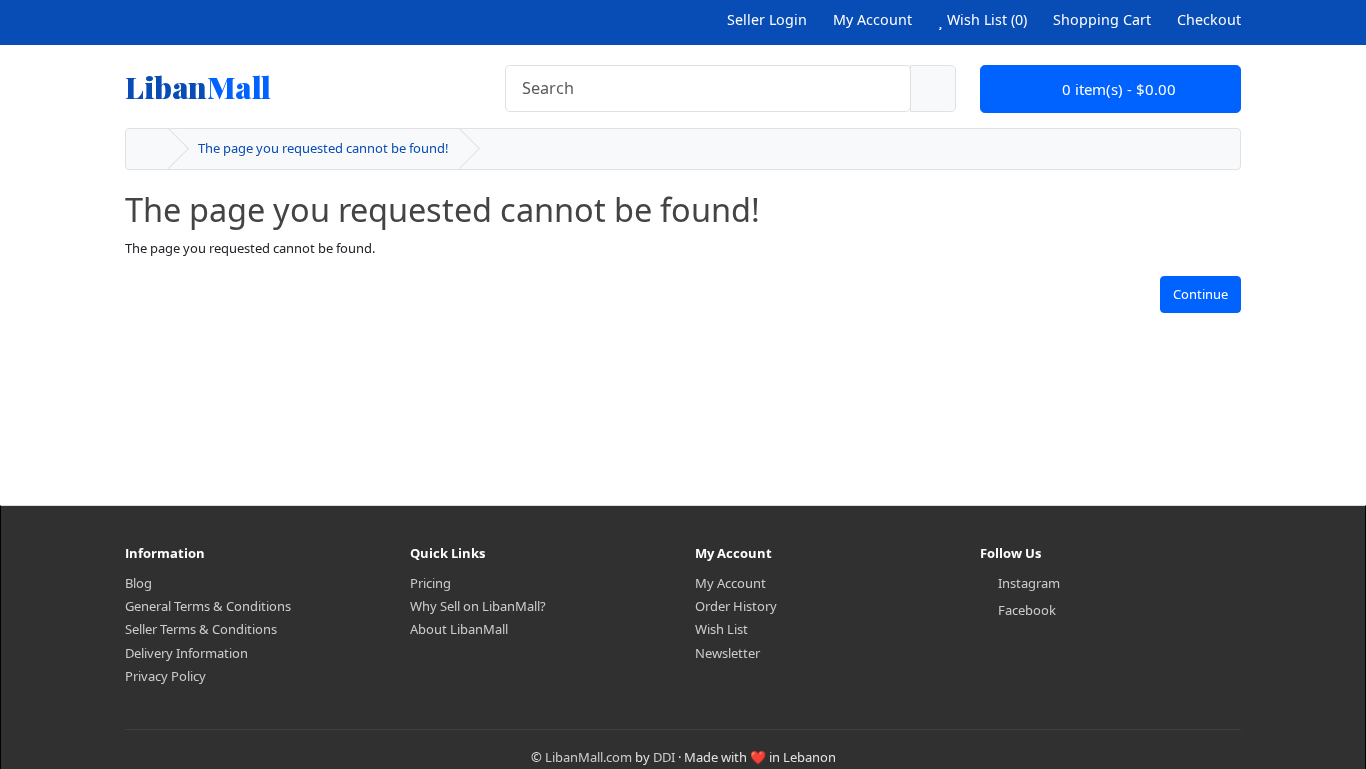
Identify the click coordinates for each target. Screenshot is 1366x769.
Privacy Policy (165, 676)
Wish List (721, 629)
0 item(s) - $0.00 (1117, 89)
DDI (664, 757)
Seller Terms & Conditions (201, 629)
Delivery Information (186, 653)
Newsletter (727, 653)
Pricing (430, 583)
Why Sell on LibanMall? (478, 606)
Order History (736, 606)
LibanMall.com (588, 757)
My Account (730, 583)
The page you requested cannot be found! (323, 148)
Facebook (1027, 610)
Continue (1200, 294)
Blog (138, 583)
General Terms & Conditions (208, 606)
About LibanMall (459, 629)
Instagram (1029, 583)
